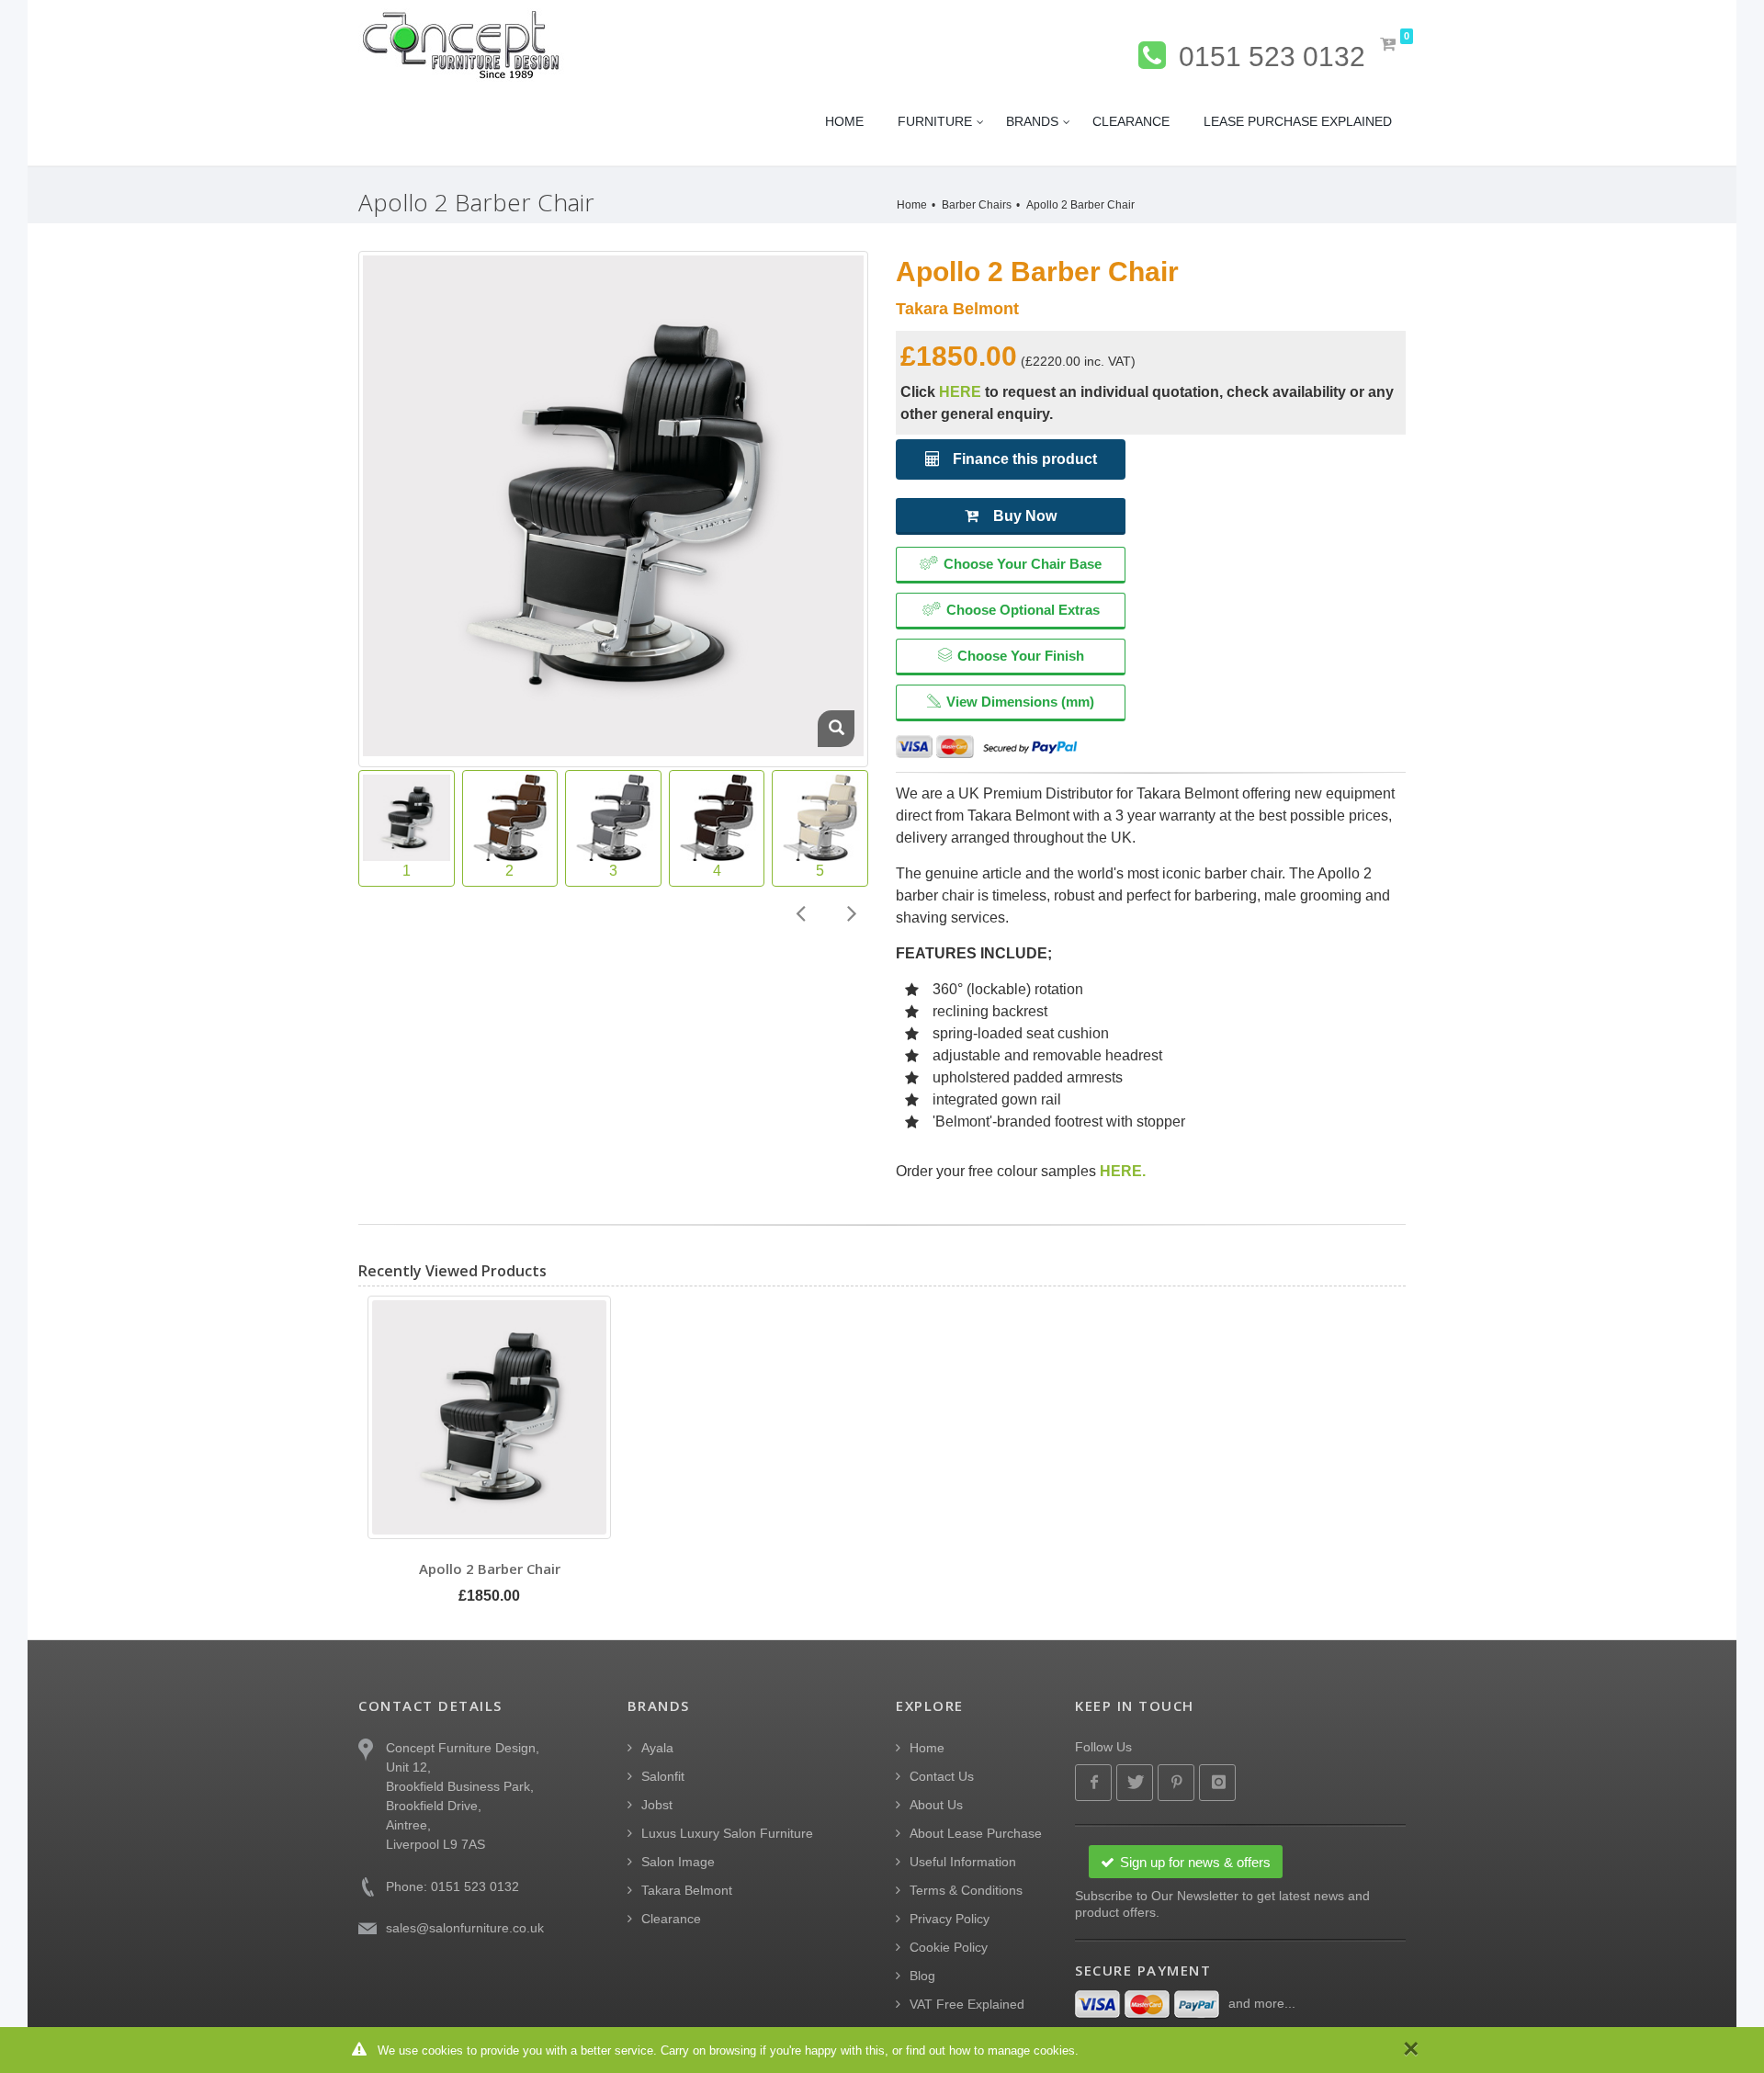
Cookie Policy (949, 1947)
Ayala (657, 1748)
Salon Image (678, 1862)
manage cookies (1031, 2050)
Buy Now (1025, 516)
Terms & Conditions (966, 1890)
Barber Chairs (977, 205)
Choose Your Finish (1021, 656)
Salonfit (663, 1776)
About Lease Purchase (976, 1833)
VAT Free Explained (967, 2004)
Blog (922, 1976)
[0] (1389, 45)
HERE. (1123, 1171)
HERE (960, 392)
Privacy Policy (950, 1919)
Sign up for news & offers (1195, 1862)
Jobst (657, 1805)
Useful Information (963, 1862)
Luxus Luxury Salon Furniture (727, 1833)
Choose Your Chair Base (1023, 564)
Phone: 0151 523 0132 (452, 1886)
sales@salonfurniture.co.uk (465, 1928)
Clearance (671, 1919)
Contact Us (942, 1776)
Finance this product (1023, 459)
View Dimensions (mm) (1020, 702)
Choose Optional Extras (1023, 610)
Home (912, 205)
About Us (936, 1805)
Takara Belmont (687, 1890)
